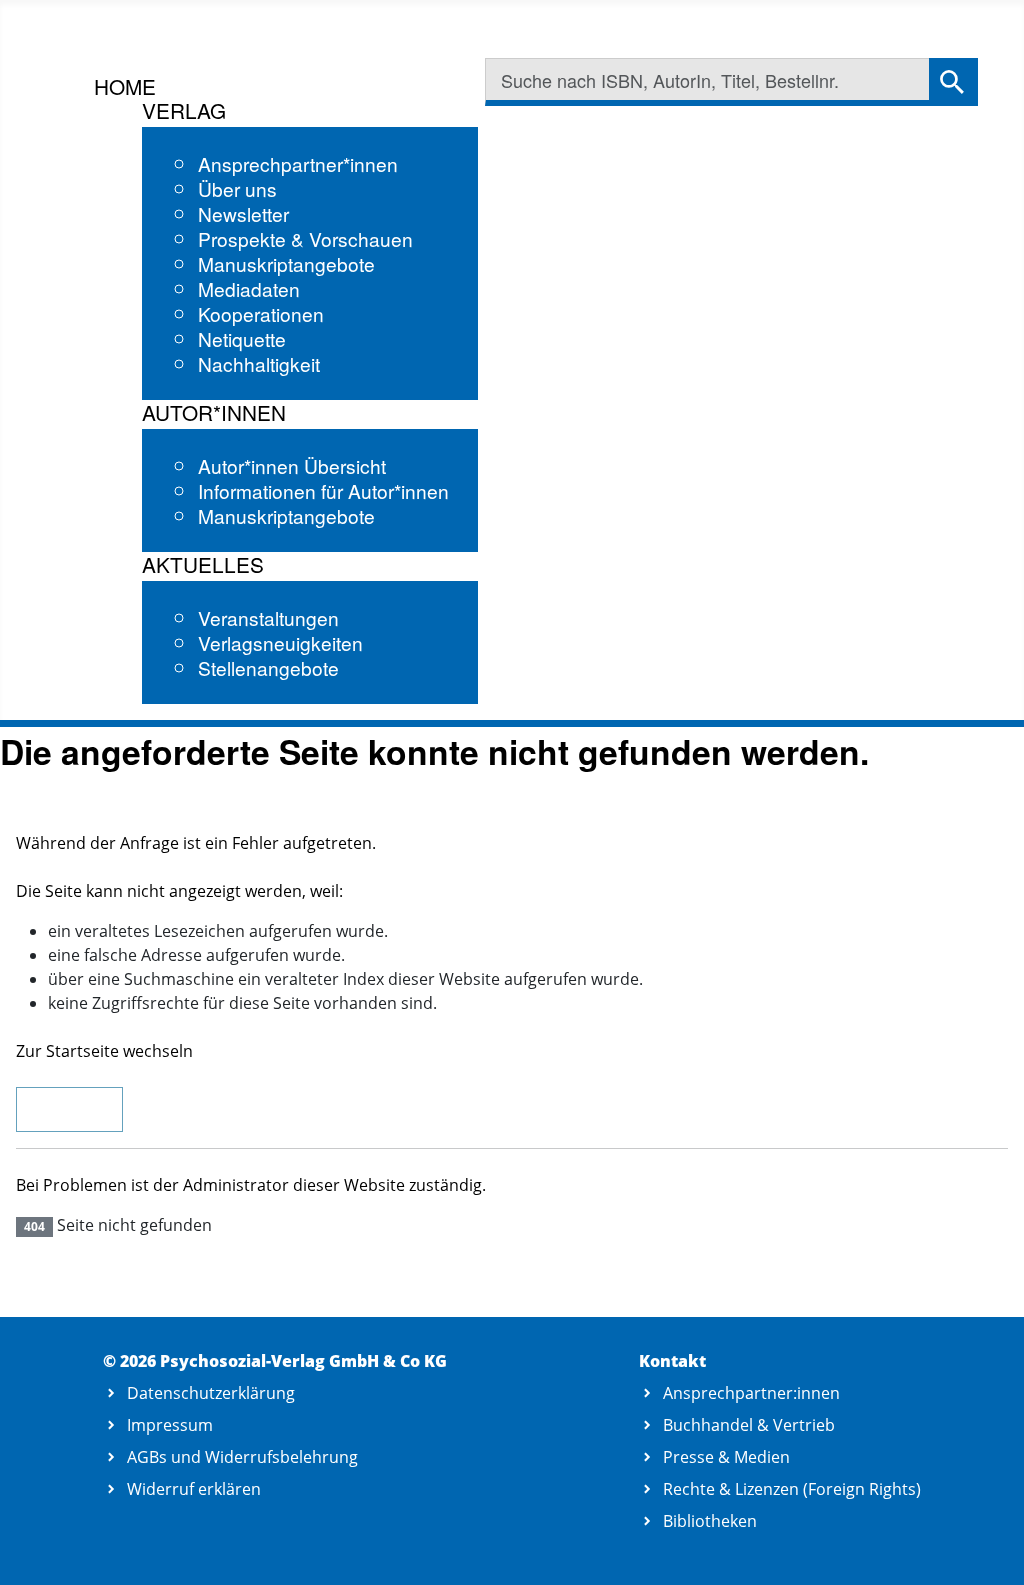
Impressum (170, 1425)
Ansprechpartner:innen (751, 1393)
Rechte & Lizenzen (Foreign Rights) (792, 1489)
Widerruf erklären (194, 1489)
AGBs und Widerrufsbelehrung (242, 1457)
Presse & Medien (726, 1457)
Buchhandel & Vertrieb (749, 1425)
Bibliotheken (710, 1521)
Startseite (69, 1110)
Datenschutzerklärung (211, 1393)
